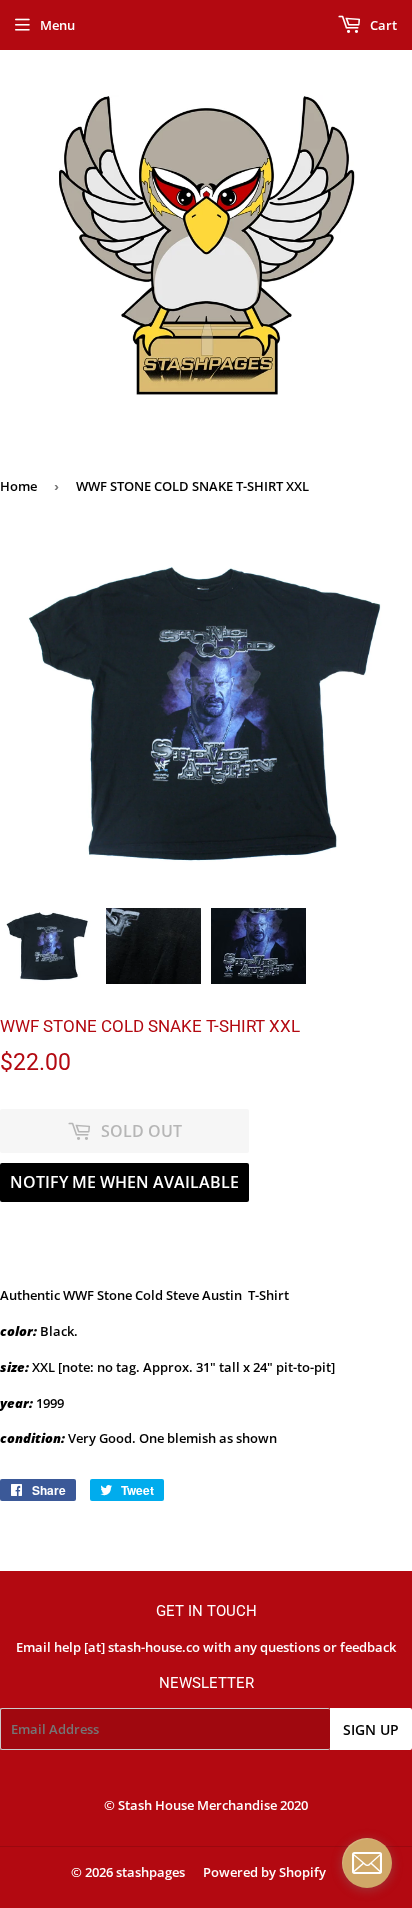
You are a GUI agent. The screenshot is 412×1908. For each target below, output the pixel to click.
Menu (57, 25)
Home (18, 486)
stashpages (150, 1872)
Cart (382, 25)
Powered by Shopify (264, 1872)
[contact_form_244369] (367, 1863)
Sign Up (371, 1729)
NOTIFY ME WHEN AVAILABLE (124, 1182)
